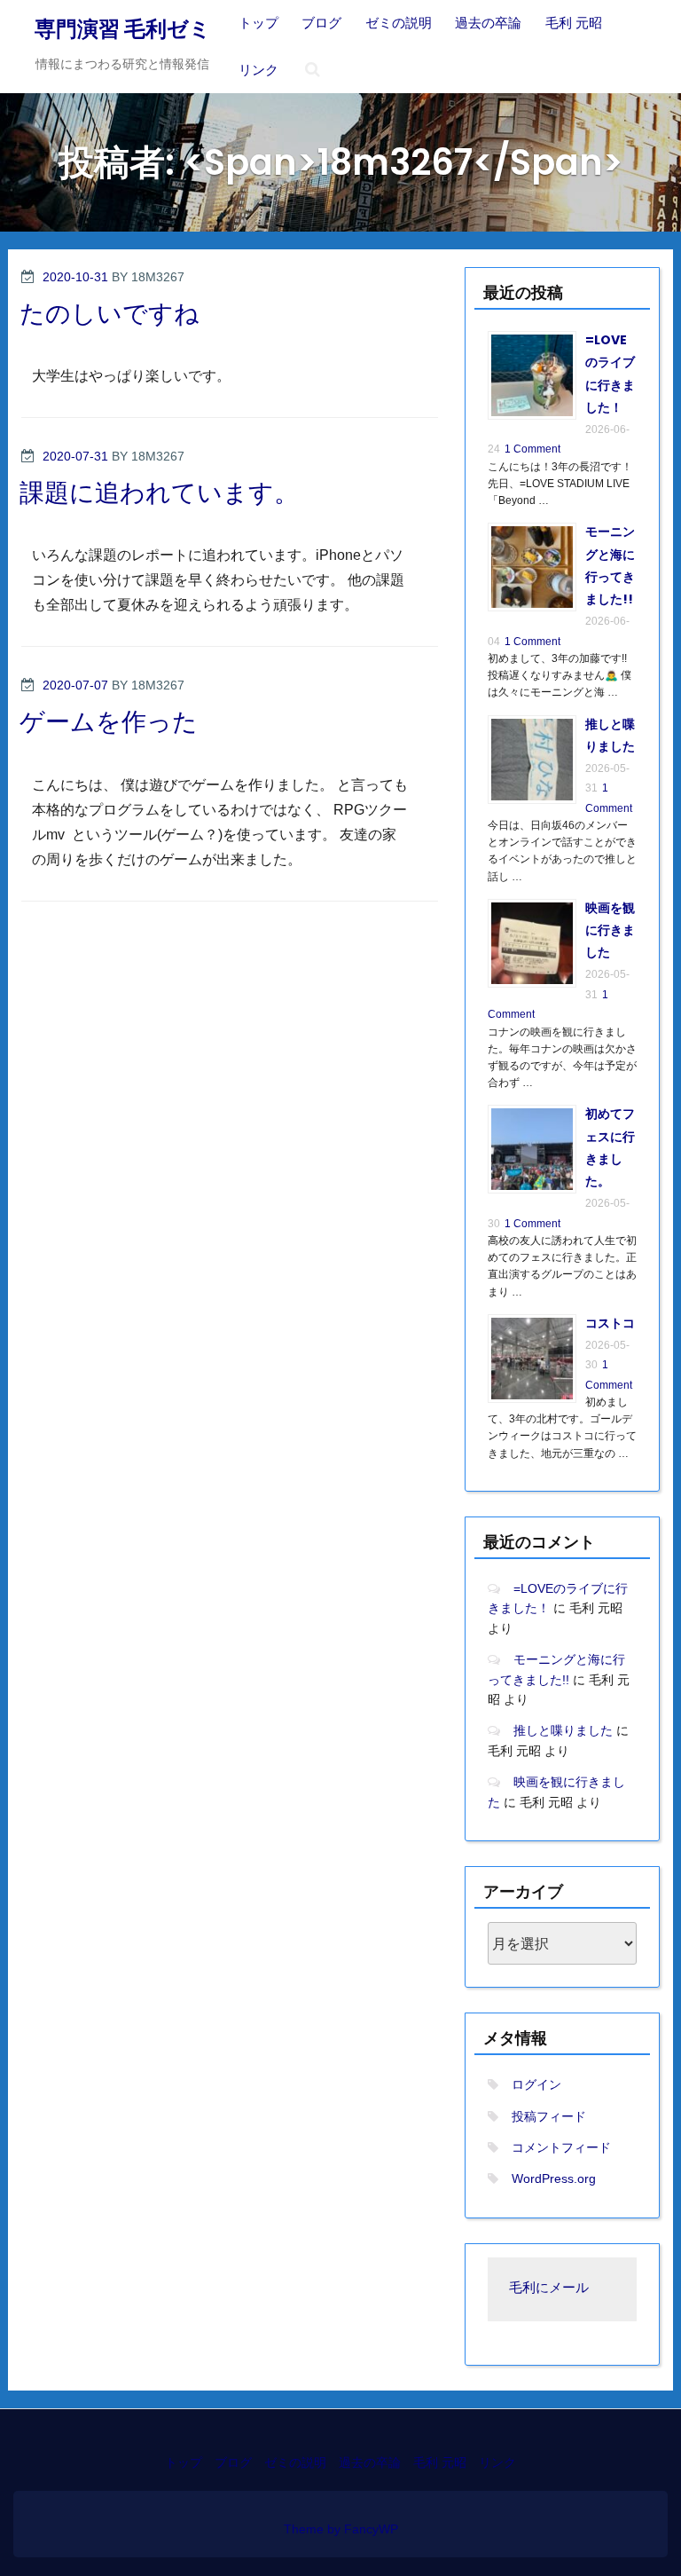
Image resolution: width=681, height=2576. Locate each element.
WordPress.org (554, 2178)
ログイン (536, 2084)
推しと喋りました (563, 1730)
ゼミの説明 (399, 23)
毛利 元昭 (574, 23)
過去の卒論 (488, 23)
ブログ (321, 23)
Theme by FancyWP (341, 2529)
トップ (258, 23)
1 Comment (532, 449)
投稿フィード (549, 2116)
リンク (258, 70)
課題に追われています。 (159, 493)
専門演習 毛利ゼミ (123, 29)
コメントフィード (561, 2147)
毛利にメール (549, 2289)
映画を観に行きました (610, 930)
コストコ (610, 1323)
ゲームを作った (109, 722)
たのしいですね (110, 314)
